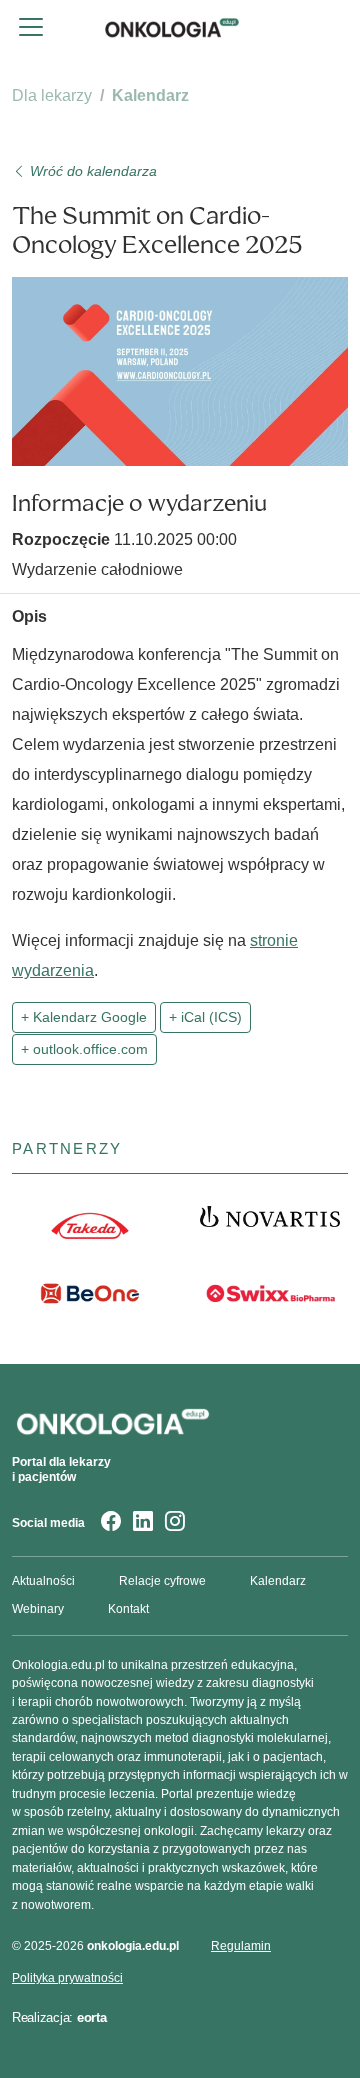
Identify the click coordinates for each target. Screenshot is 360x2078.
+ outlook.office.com (84, 1049)
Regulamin (241, 1946)
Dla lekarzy (52, 95)
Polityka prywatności (67, 1978)
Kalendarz (150, 95)
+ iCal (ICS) (205, 1017)
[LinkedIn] (143, 1522)
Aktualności (43, 1581)
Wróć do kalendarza (91, 171)
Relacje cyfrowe (162, 1581)
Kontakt (128, 1609)
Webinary (38, 1609)
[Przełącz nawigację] (31, 27)
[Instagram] (175, 1522)
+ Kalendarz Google (84, 1017)
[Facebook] (111, 1522)
